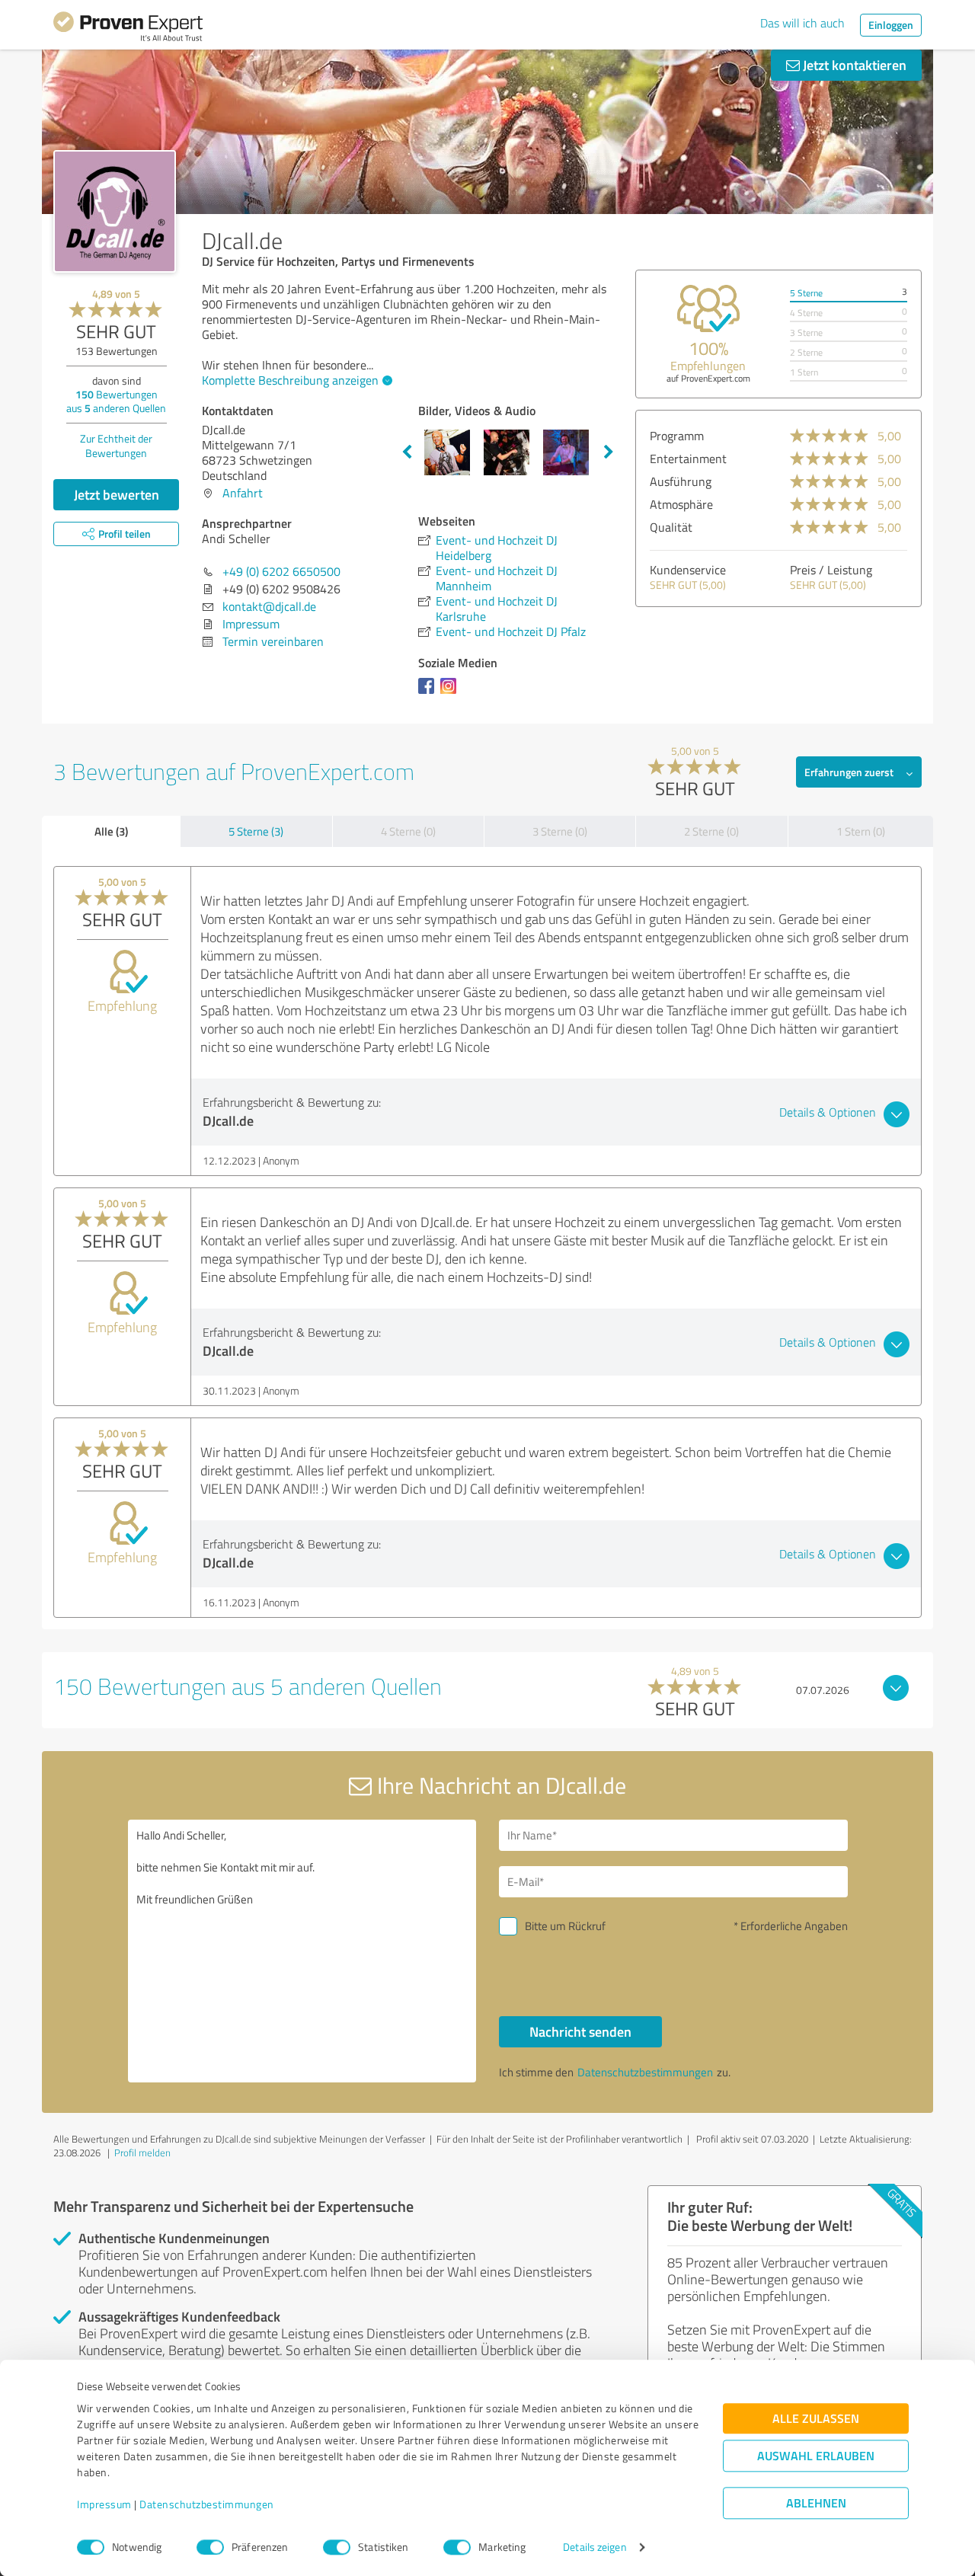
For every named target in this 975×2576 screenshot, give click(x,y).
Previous (407, 452)
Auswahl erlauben (816, 2456)
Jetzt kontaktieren (853, 65)
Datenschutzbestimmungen (207, 2505)
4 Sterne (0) (408, 831)
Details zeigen (595, 2547)
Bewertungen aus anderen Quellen (116, 401)
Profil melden (142, 2153)
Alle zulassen (816, 2419)
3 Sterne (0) (560, 831)
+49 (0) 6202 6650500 (281, 571)
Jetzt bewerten (117, 494)
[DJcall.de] (115, 211)
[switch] (210, 2547)
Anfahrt (243, 493)
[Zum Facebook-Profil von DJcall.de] (429, 693)
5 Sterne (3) (256, 831)
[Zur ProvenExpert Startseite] (128, 29)
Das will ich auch (802, 23)
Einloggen (891, 25)
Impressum (104, 2505)
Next (609, 452)
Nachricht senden (580, 2031)
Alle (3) (111, 831)
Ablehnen (816, 2503)
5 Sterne (806, 293)
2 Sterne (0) (711, 831)
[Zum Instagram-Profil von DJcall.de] (451, 693)
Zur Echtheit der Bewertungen (116, 446)
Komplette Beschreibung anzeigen (290, 380)
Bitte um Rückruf (565, 1926)
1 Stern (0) (861, 831)
